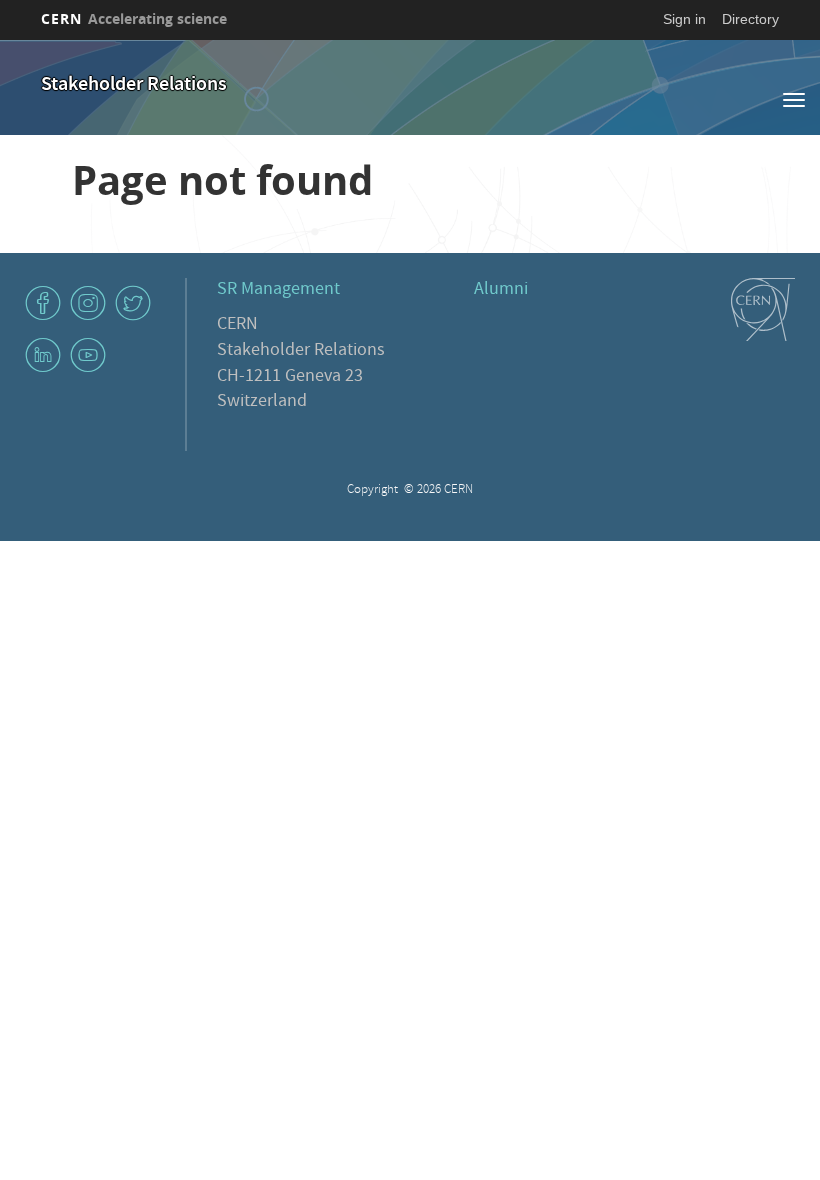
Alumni (501, 290)
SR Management (278, 290)
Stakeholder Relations (134, 85)
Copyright (374, 490)
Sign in (684, 19)
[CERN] (763, 310)
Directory (750, 19)
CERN (134, 18)
